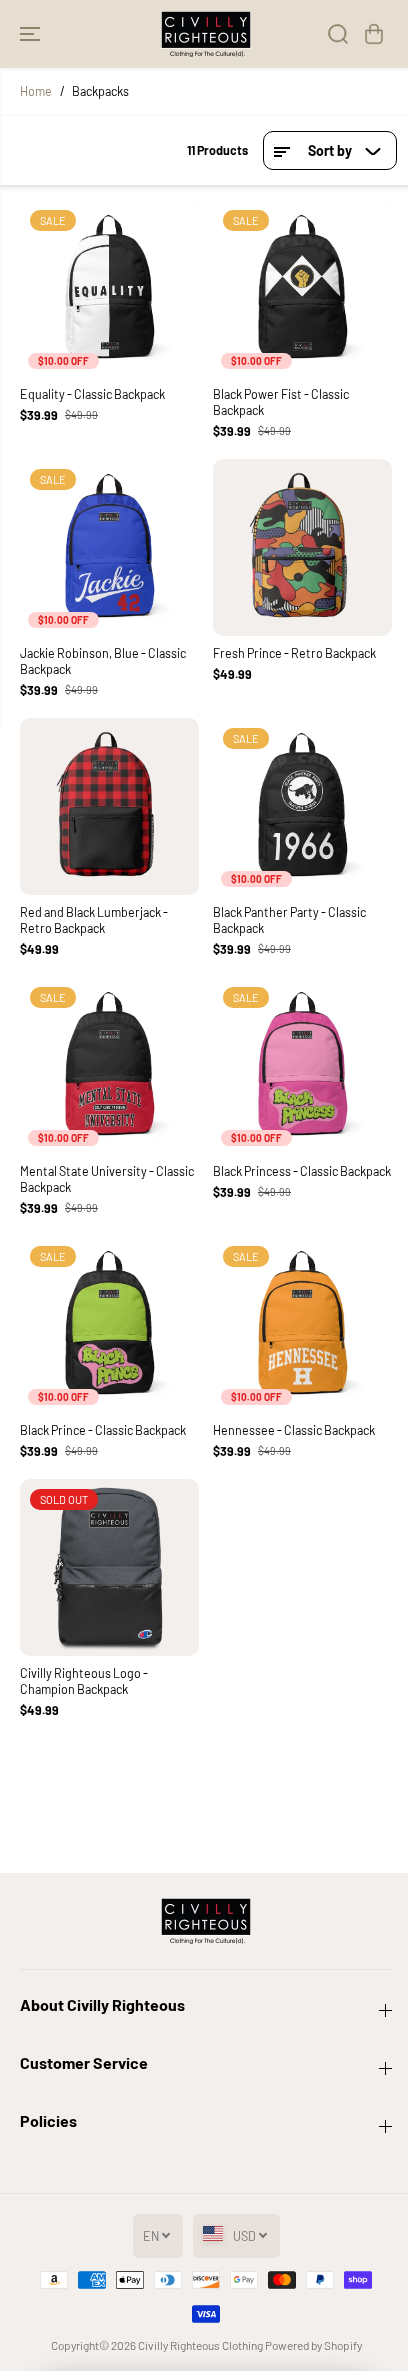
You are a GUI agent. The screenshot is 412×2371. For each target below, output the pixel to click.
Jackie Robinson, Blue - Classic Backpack (103, 661)
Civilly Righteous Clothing (200, 2345)
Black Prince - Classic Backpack (103, 1430)
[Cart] (374, 34)
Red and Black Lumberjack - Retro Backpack (94, 920)
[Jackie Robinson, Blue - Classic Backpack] (109, 547)
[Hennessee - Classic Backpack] (302, 1324)
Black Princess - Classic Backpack (302, 1171)
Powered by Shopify (313, 2345)
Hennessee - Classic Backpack (294, 1430)
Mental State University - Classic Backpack (107, 1179)
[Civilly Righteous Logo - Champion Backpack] (109, 1567)
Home (36, 91)
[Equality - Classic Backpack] (109, 288)
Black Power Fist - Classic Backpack (281, 402)
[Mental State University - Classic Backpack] (109, 1065)
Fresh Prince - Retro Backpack (294, 653)
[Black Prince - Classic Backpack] (109, 1324)
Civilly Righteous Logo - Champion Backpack (84, 1681)
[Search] (338, 34)
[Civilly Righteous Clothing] (206, 34)
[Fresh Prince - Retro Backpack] (302, 547)
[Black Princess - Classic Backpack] (302, 1065)
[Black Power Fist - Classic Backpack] (302, 288)
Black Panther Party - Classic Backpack (289, 920)
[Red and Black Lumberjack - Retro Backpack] (109, 806)
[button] (32, 34)
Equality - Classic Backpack (92, 394)
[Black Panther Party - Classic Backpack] (302, 806)
